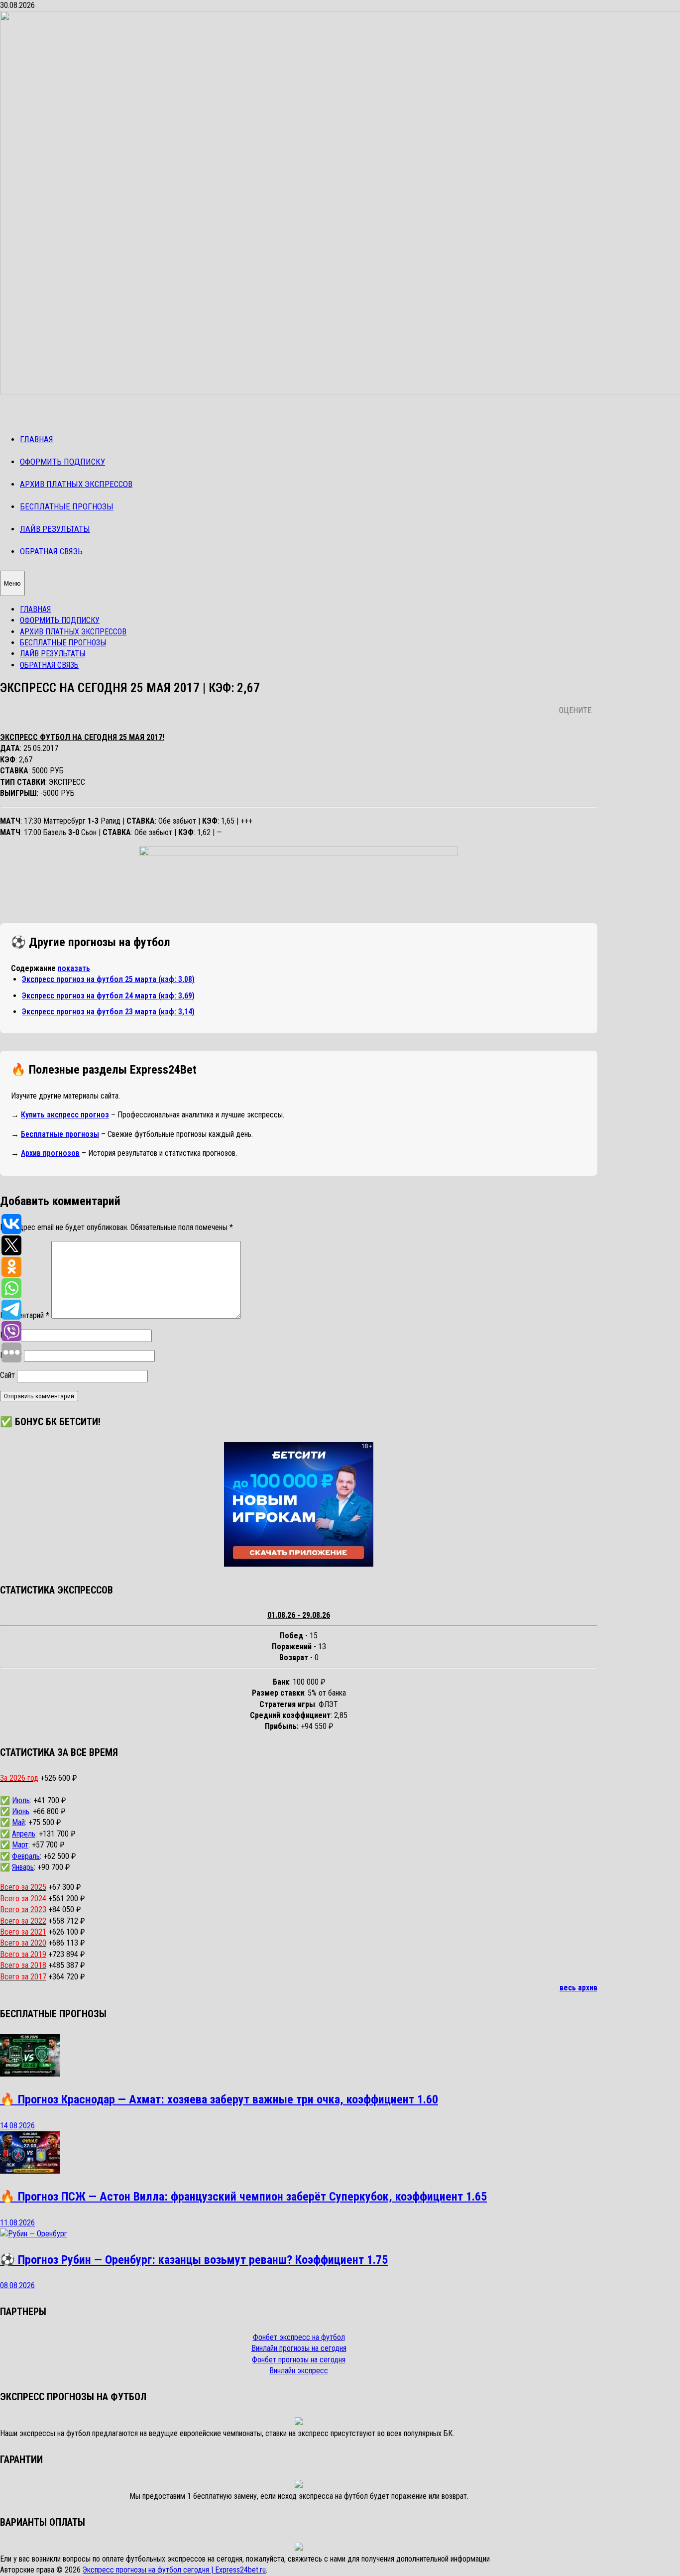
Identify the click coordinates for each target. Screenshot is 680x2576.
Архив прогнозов (50, 1153)
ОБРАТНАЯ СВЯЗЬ (51, 551)
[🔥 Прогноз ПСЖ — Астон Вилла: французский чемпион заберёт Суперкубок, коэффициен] (30, 2171)
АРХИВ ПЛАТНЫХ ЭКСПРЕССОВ (76, 484)
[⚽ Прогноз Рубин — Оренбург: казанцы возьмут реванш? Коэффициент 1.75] (34, 2234)
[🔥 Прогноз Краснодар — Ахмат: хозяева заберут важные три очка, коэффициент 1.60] (30, 2074)
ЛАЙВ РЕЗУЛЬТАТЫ (55, 529)
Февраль (26, 1856)
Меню (12, 583)
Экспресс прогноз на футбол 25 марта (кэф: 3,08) (108, 979)
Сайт (7, 1375)
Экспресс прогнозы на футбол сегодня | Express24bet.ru (174, 2570)
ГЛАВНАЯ (37, 439)
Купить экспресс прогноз (65, 1115)
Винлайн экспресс (299, 2371)
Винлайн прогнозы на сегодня (299, 2348)
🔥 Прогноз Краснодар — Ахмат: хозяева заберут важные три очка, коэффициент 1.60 (219, 2099)
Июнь (21, 1811)
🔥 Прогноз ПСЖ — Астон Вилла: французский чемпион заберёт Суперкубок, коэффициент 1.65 (243, 2197)
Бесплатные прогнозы (60, 1134)
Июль (21, 1800)
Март (20, 1845)
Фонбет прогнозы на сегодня (299, 2360)
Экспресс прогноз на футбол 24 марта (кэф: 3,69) (108, 996)
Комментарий (25, 1316)
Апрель (24, 1834)
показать (74, 968)
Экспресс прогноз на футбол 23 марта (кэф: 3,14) (108, 1012)
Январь (23, 1867)
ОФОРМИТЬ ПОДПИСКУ (62, 462)
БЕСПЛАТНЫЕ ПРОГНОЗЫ (67, 506)
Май (18, 1822)
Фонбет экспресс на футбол (299, 2337)
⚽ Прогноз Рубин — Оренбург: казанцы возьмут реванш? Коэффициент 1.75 (194, 2260)
